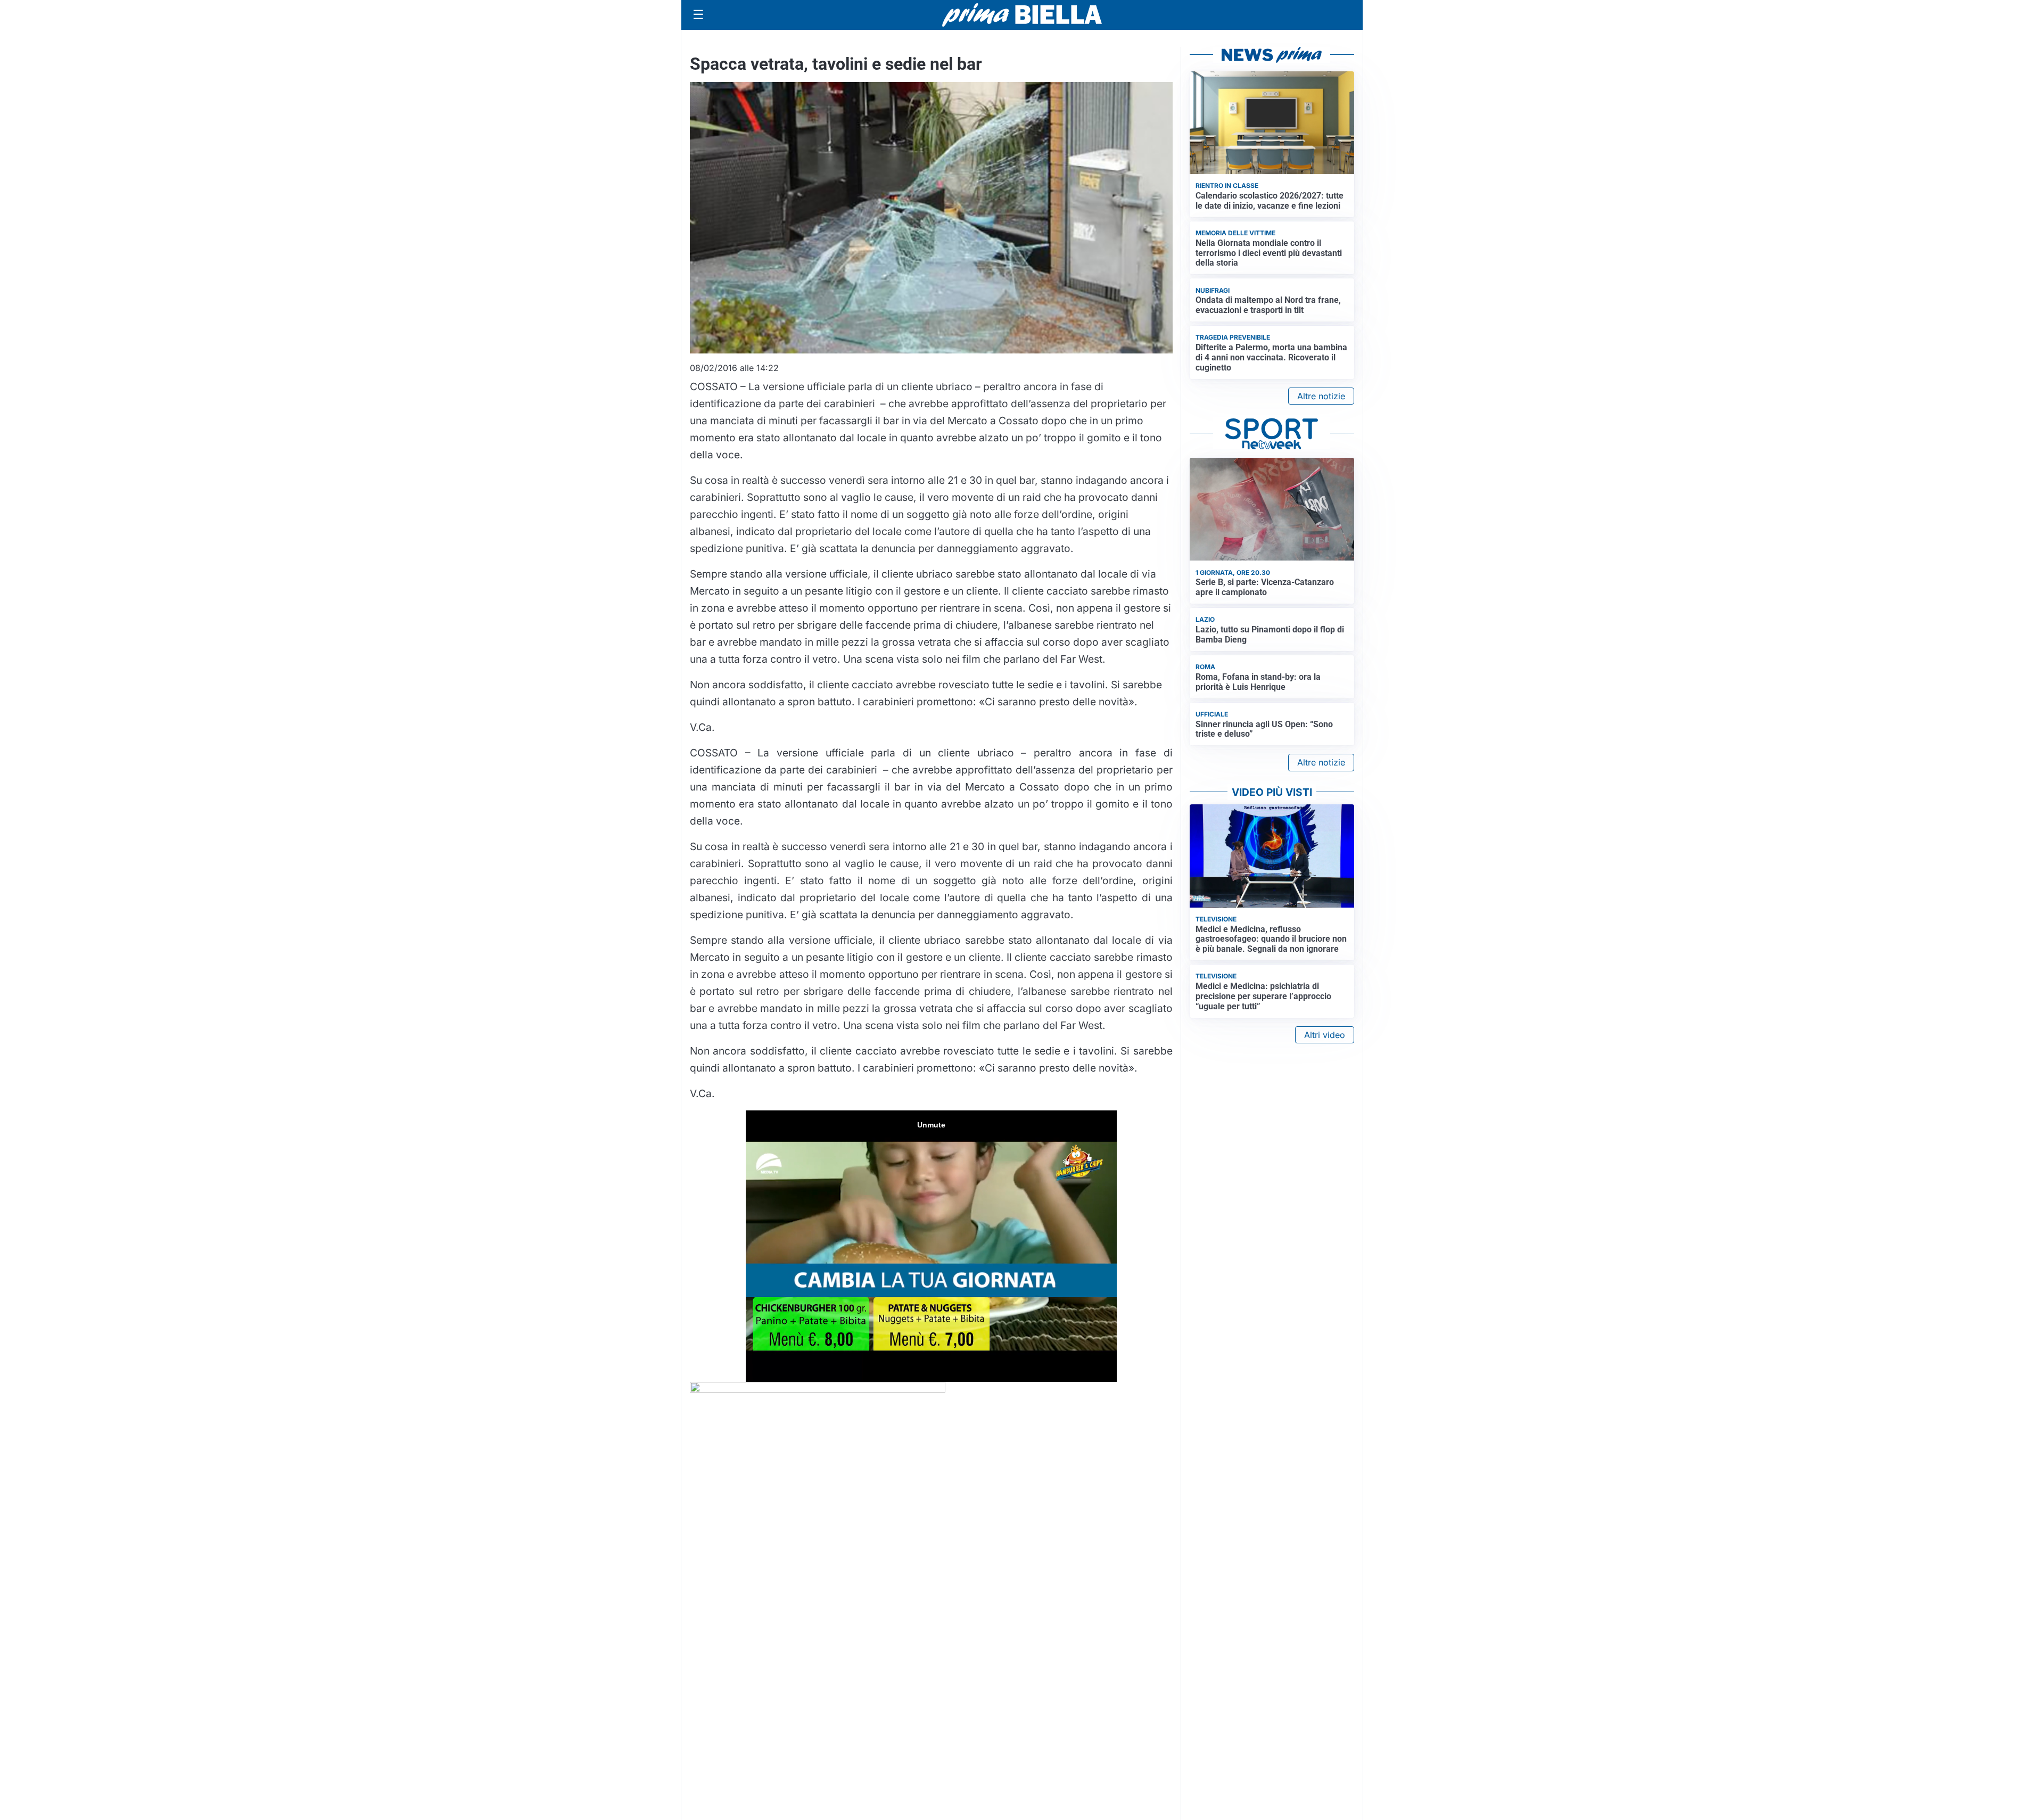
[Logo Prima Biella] (1022, 15)
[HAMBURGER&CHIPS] (818, 1390)
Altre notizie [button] (1321, 396)
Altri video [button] (1325, 1035)
